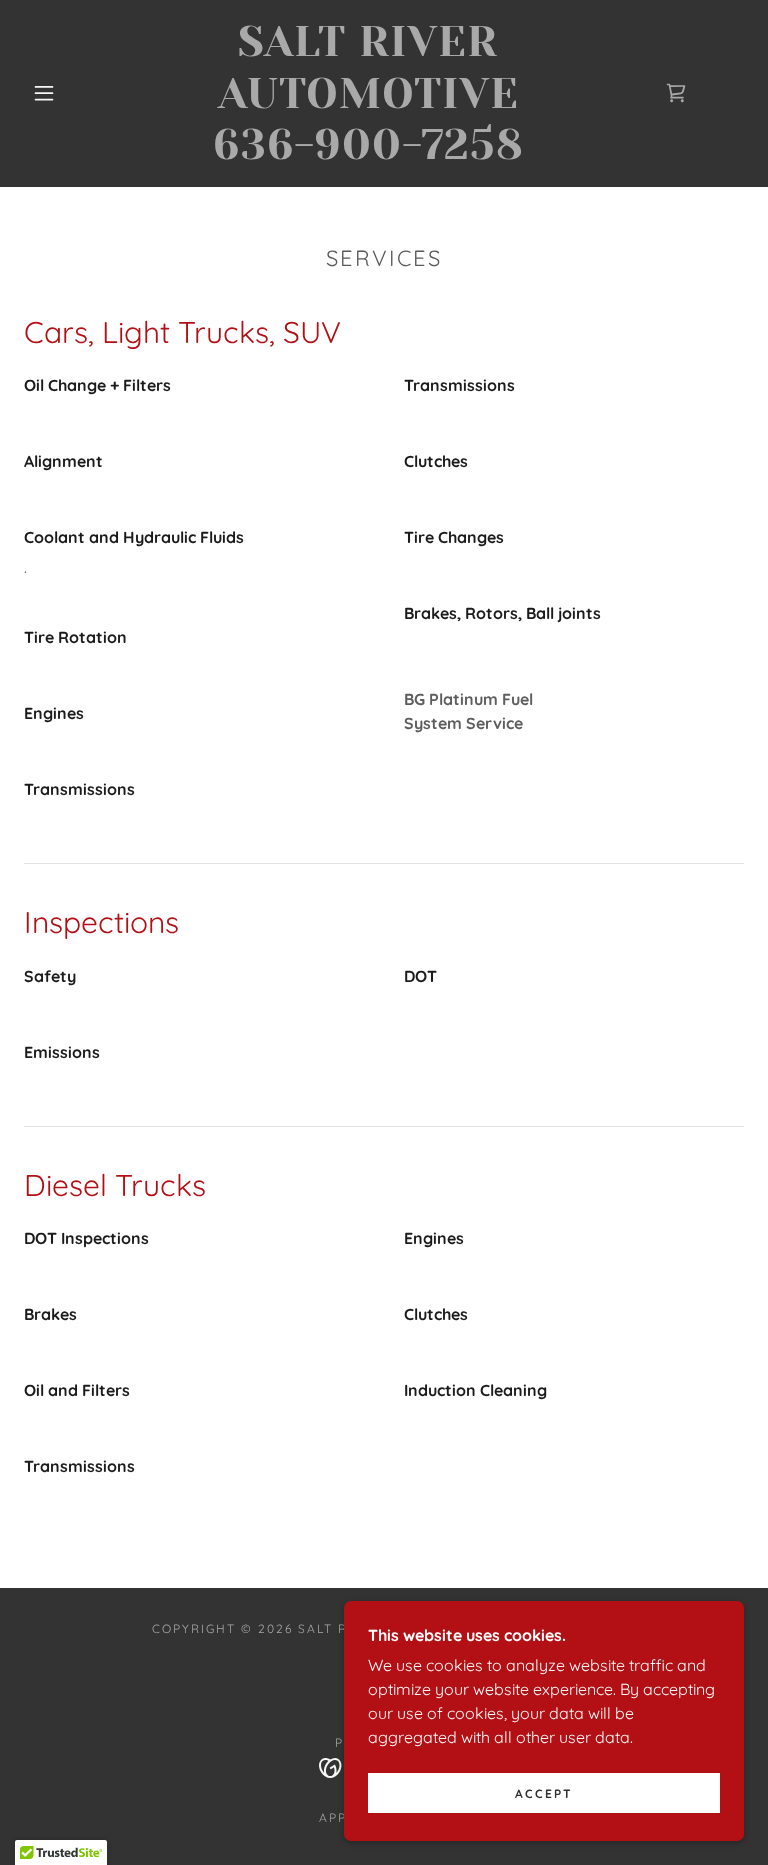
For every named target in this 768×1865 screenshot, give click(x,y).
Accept (544, 1793)
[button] (44, 93)
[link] (368, 153)
